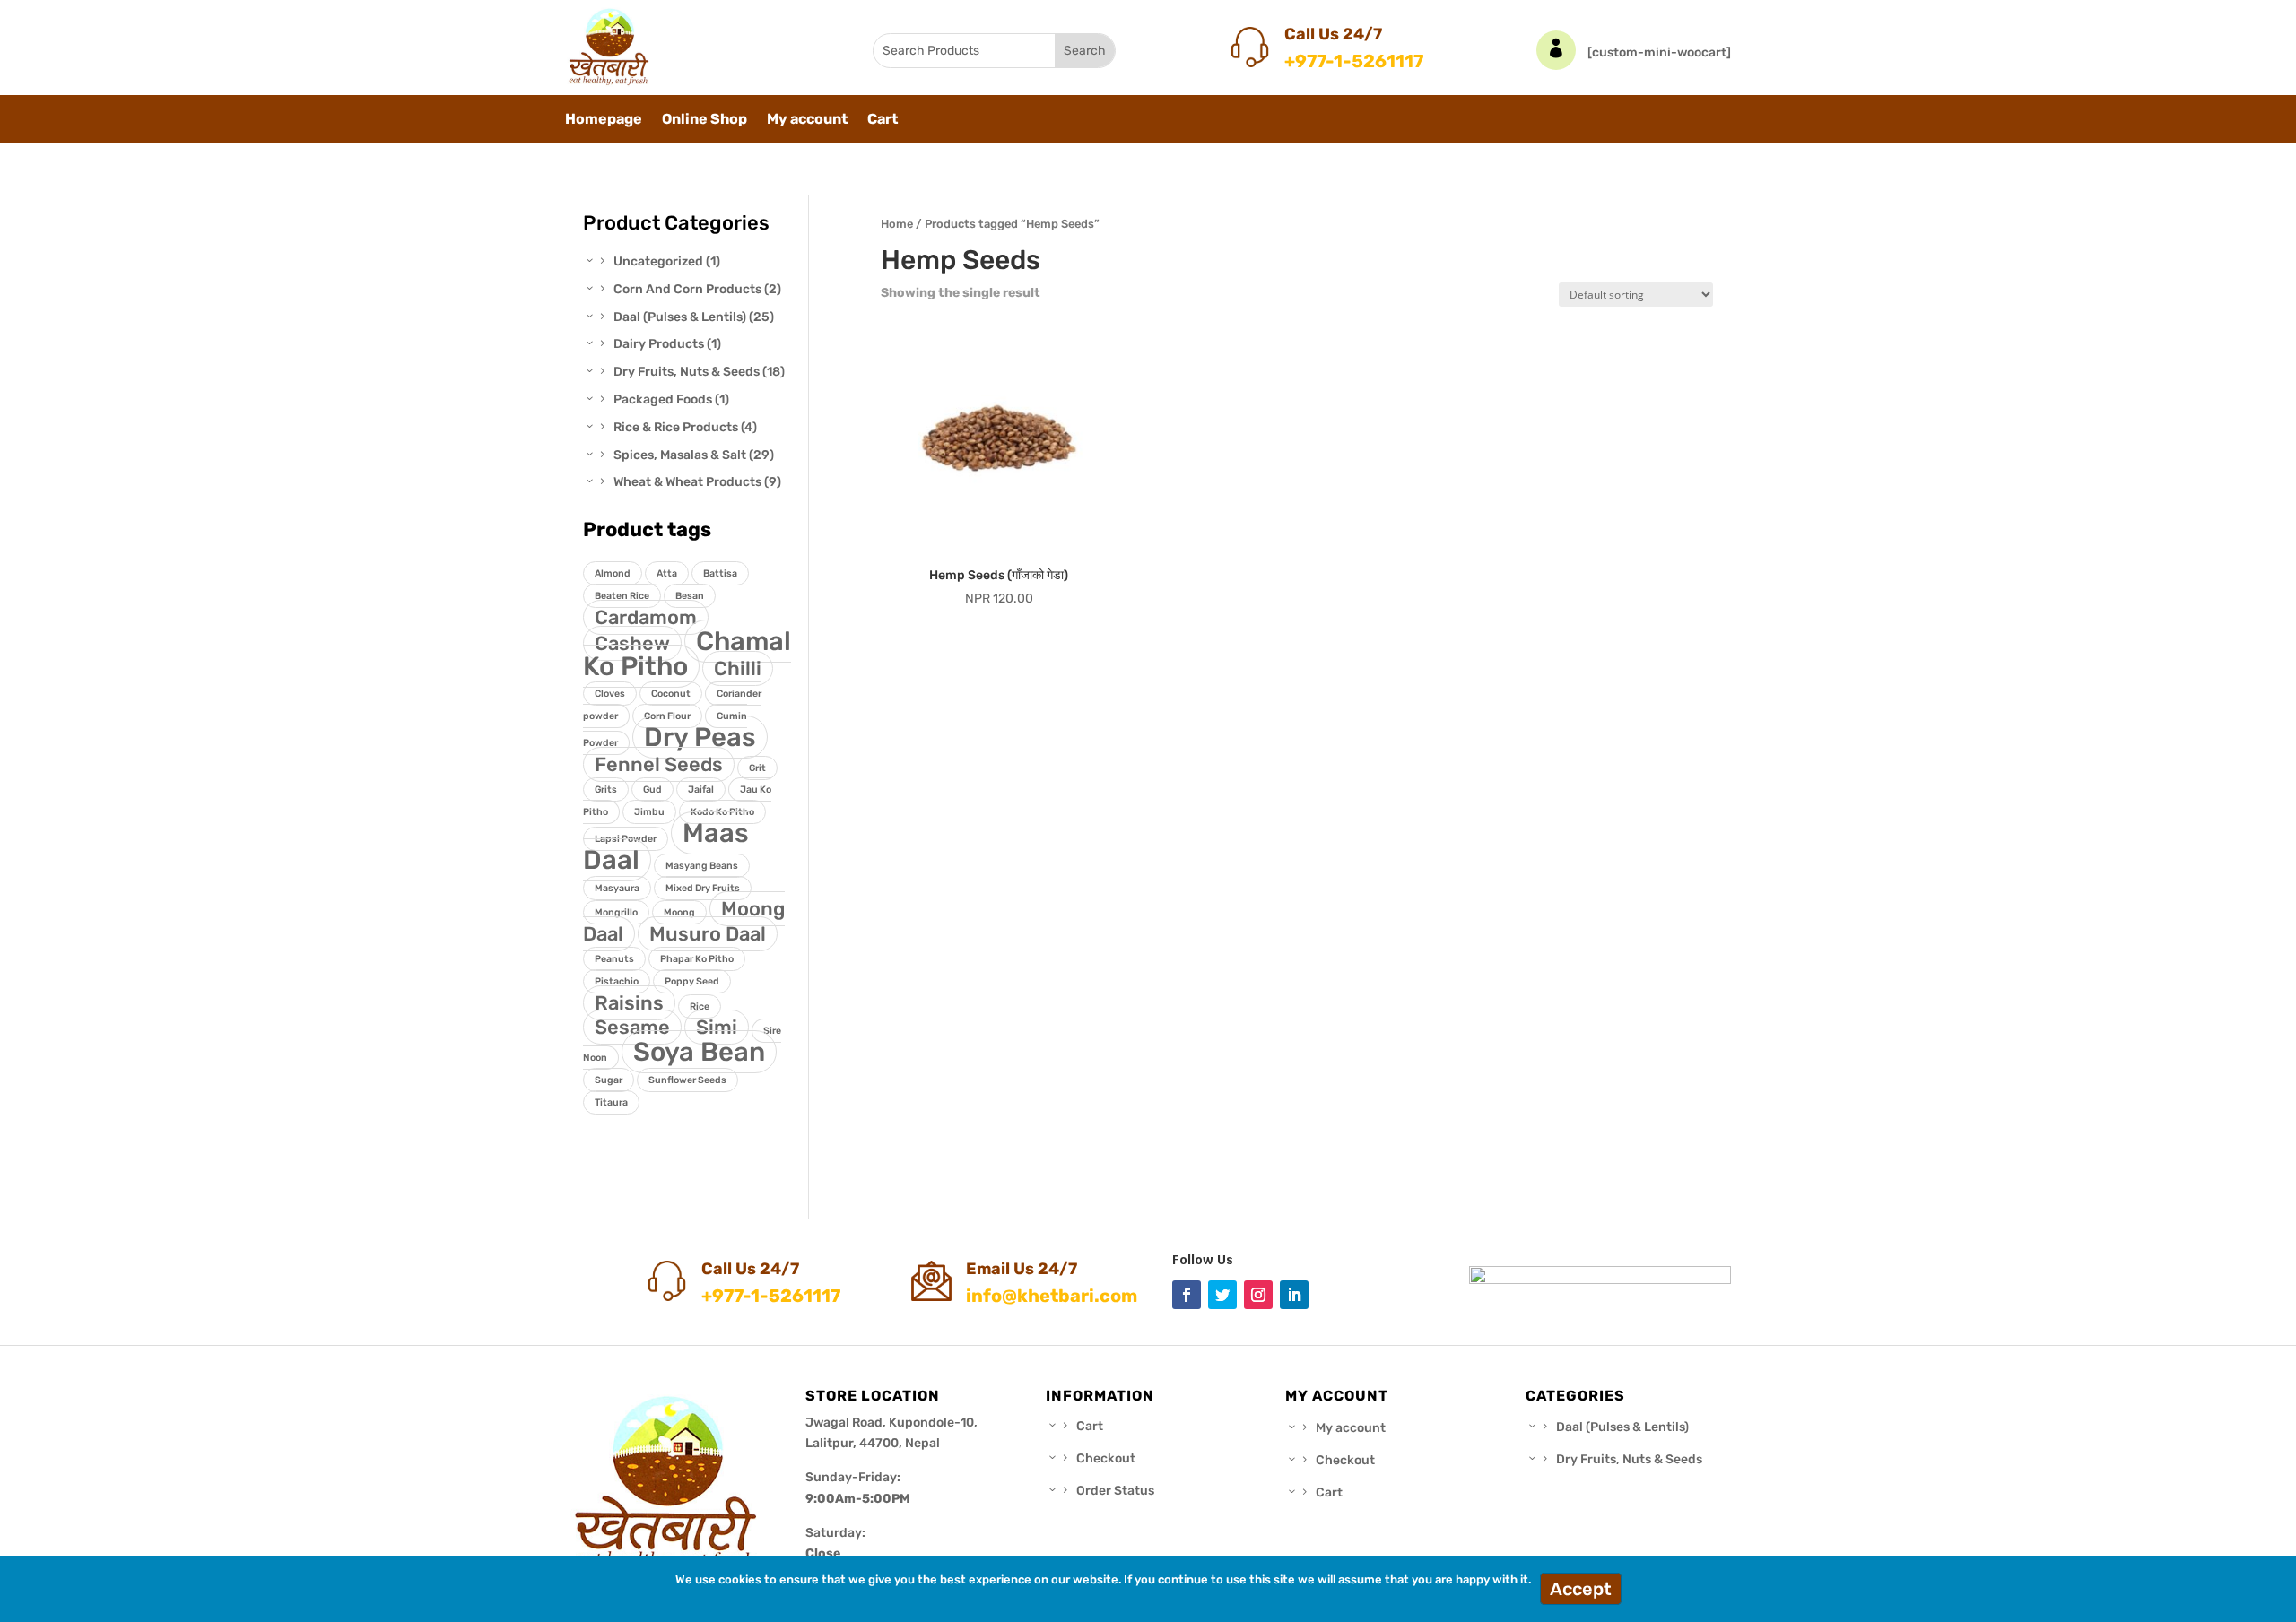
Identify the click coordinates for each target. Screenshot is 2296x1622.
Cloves (610, 694)
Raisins (629, 1003)
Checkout (1106, 1458)
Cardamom (646, 617)
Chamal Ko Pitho (687, 654)
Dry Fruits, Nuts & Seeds (1629, 1459)
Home (897, 224)
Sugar (609, 1080)
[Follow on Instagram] (1258, 1295)
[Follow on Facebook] (1187, 1295)
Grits (606, 789)
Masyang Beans (702, 866)
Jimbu (649, 812)
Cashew (632, 643)
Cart (883, 120)
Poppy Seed (692, 981)
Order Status (1115, 1491)
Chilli (738, 668)
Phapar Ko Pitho (697, 959)
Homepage (604, 120)
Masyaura (617, 888)
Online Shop (704, 120)
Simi (717, 1027)
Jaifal (701, 789)
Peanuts (614, 959)
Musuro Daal (708, 934)
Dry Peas (700, 737)
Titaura (611, 1102)
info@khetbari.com (1052, 1296)
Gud (652, 789)
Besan (690, 596)
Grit (757, 768)
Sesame (632, 1027)
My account (807, 120)
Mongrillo (616, 912)
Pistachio (617, 981)
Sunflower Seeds (687, 1080)
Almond (613, 573)
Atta (667, 573)
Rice (700, 1006)
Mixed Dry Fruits (703, 888)
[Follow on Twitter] (1222, 1295)
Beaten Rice (622, 596)
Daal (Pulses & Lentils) (1622, 1427)
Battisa (720, 573)
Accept (1581, 1589)
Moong (679, 912)
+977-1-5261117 (1354, 61)
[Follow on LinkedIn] (1294, 1295)
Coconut (671, 694)
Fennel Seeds (659, 764)
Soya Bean (699, 1052)
